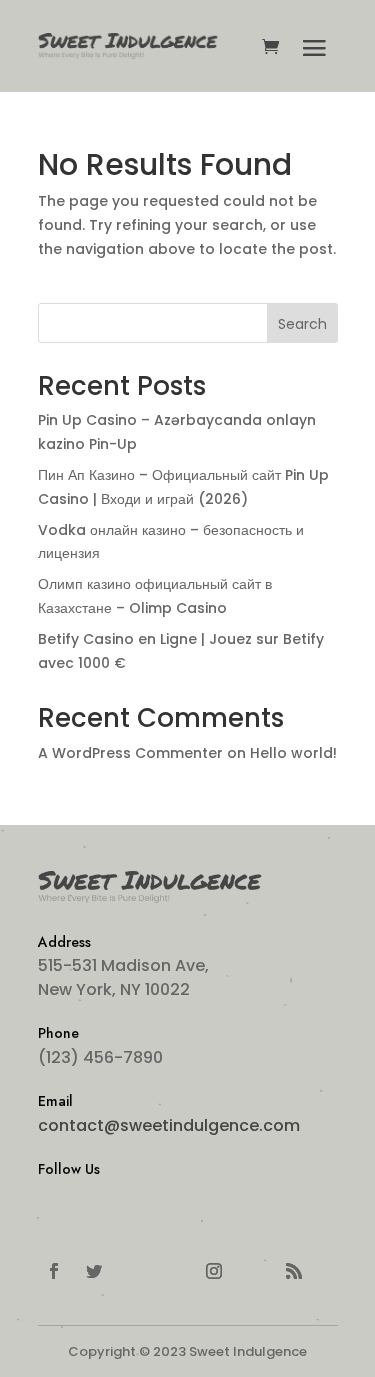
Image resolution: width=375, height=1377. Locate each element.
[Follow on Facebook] (54, 1271)
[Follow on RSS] (294, 1271)
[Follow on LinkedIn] (134, 1271)
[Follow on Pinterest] (254, 1271)
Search (302, 324)
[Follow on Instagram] (214, 1271)
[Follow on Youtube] (174, 1271)
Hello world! (293, 753)
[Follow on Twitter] (94, 1271)
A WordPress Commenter (130, 753)
